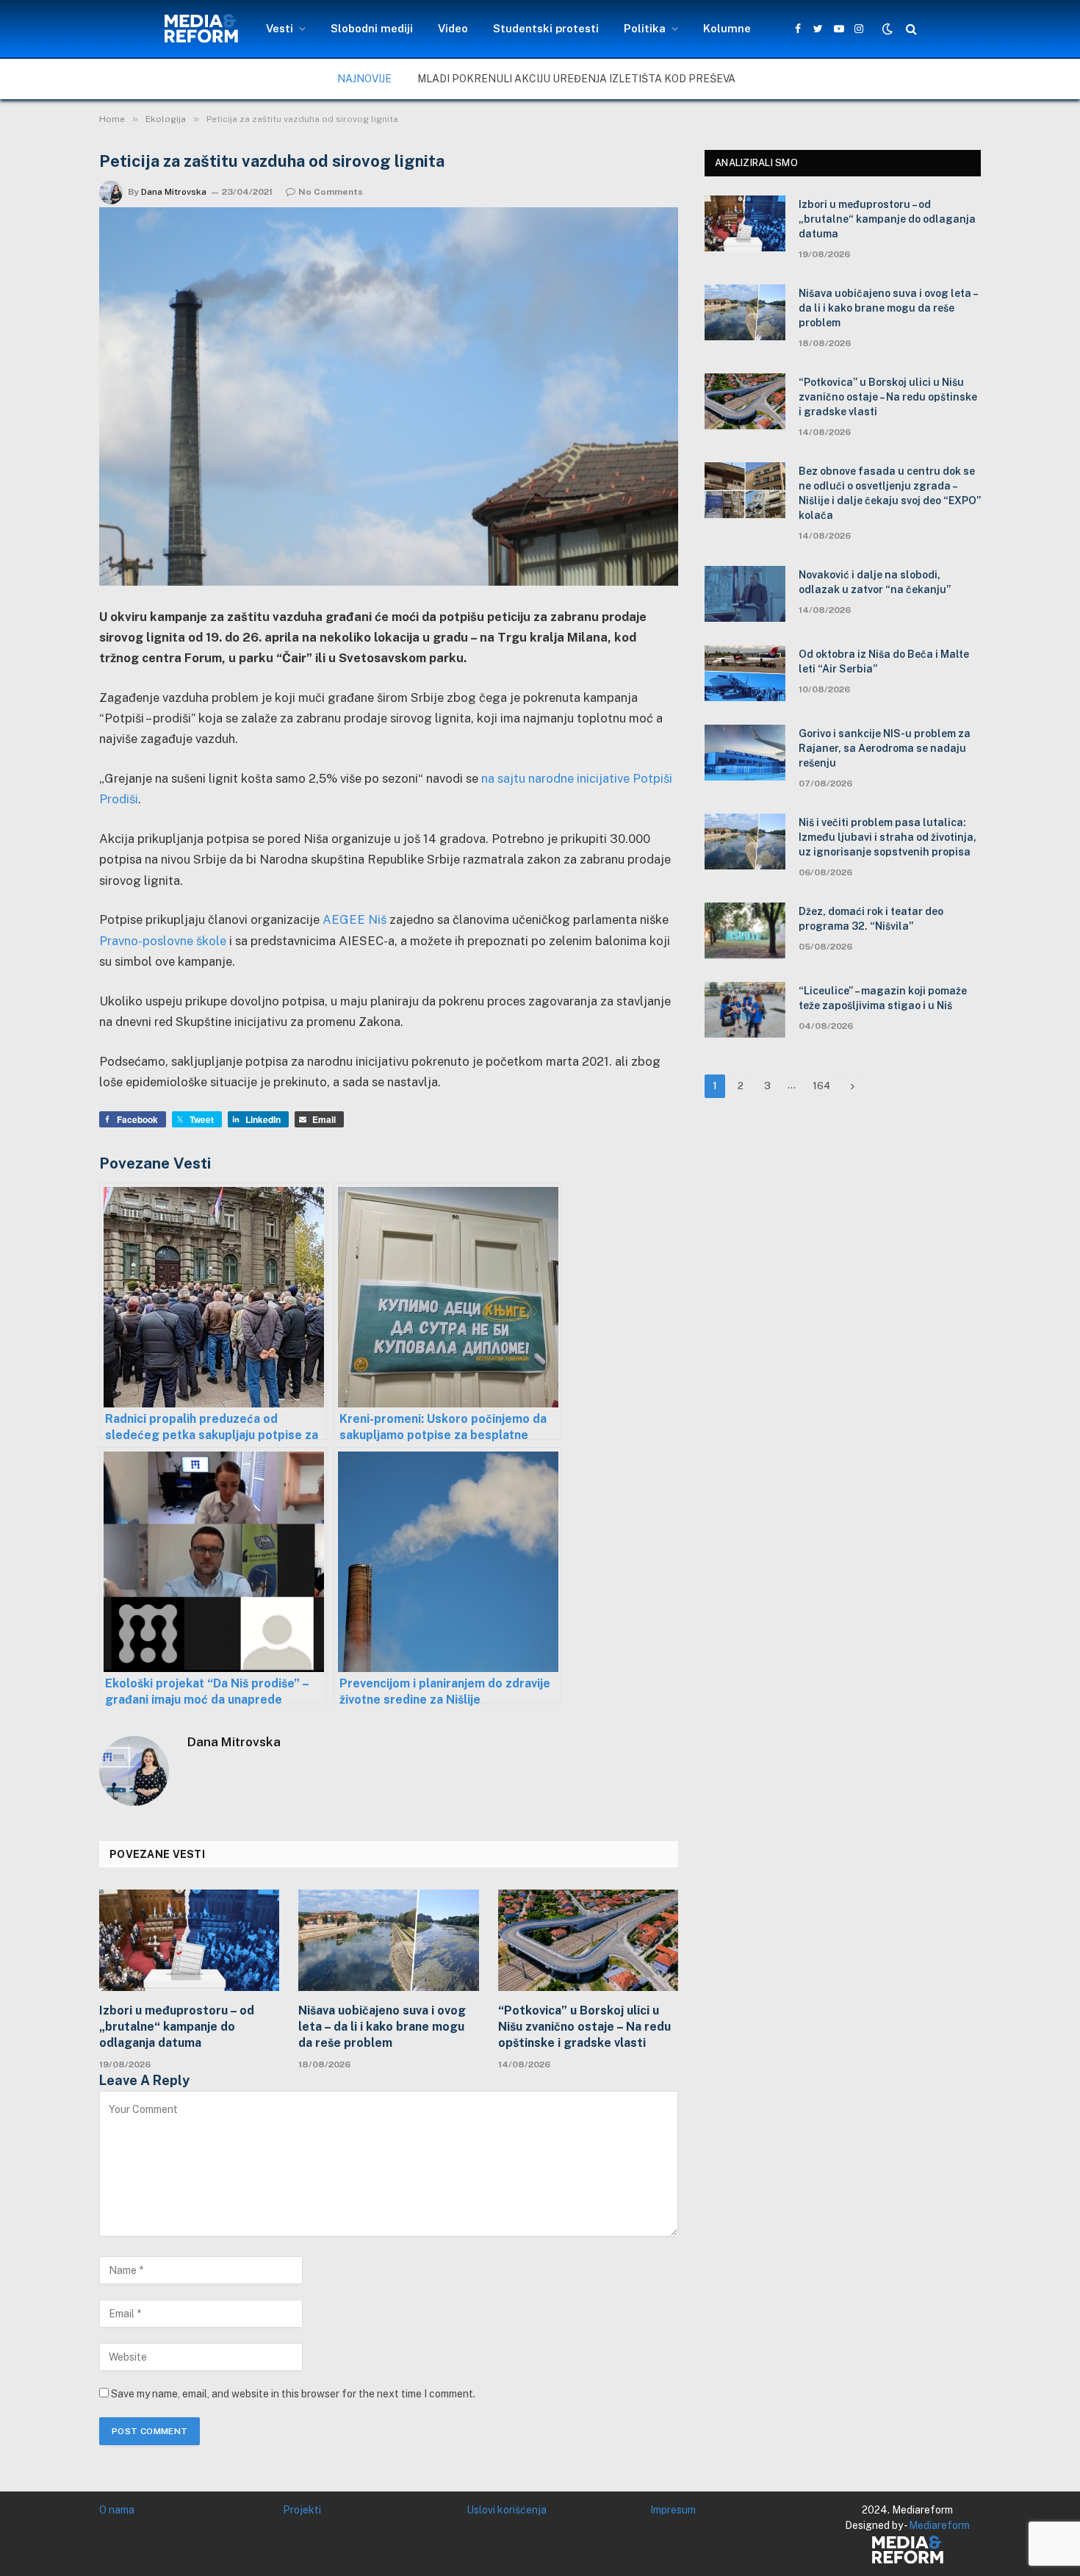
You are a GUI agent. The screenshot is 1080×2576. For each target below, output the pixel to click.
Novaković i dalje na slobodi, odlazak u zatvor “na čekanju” (875, 582)
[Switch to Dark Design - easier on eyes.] (888, 29)
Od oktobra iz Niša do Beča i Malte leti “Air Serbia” (884, 661)
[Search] (910, 29)
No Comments (331, 192)
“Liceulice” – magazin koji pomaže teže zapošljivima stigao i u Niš (883, 998)
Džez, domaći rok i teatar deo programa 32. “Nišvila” (871, 919)
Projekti (302, 2510)
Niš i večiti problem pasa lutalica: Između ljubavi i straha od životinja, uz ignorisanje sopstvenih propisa (888, 837)
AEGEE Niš (354, 919)
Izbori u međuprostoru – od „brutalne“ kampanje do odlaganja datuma (177, 2027)
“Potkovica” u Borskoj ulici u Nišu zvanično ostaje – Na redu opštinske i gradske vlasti (584, 2027)
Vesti (280, 28)
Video (453, 28)
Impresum (673, 2510)
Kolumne (727, 28)
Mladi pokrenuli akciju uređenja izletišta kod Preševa (576, 79)
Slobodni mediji (372, 28)
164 (821, 1086)
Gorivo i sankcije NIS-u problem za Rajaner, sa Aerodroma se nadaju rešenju (885, 748)
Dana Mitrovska (174, 192)
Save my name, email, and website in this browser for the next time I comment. (293, 2394)
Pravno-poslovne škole (163, 941)
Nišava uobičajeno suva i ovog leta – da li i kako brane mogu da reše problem (382, 2027)
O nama (117, 2510)
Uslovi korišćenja (507, 2510)
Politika (645, 28)
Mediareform (939, 2525)
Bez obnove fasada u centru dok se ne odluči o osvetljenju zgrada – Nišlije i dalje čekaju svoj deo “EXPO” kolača (890, 493)
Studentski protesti (546, 28)
